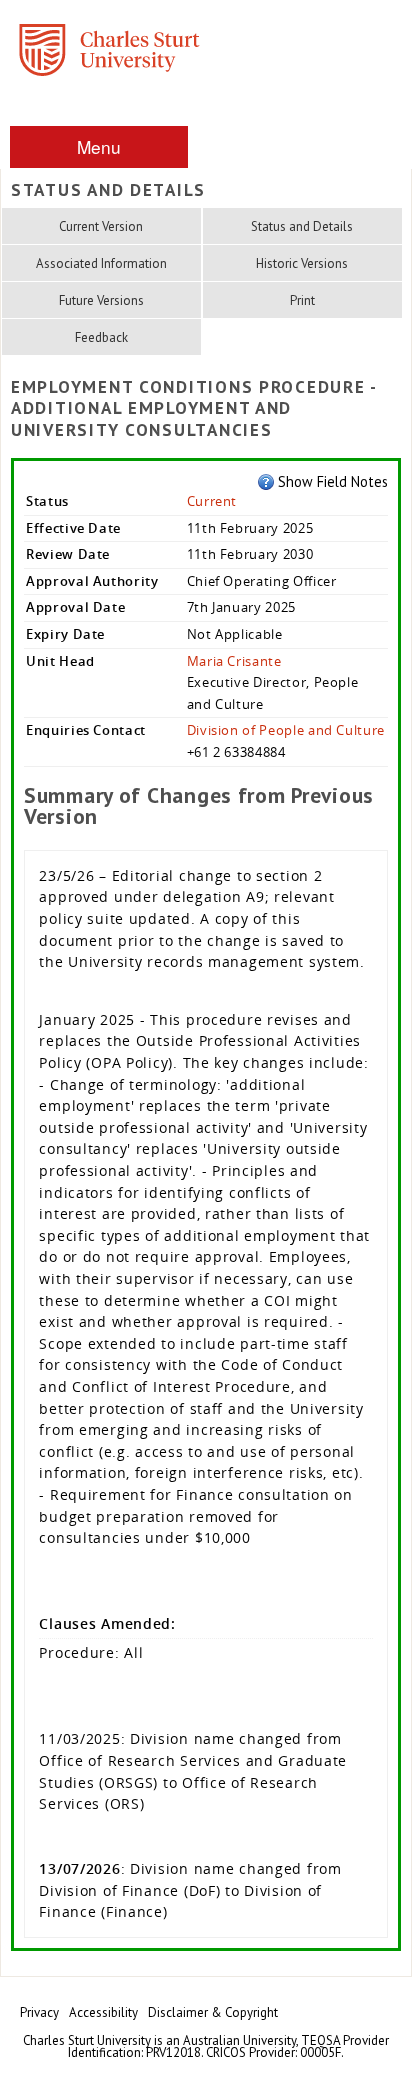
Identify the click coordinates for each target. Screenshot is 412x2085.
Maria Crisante (234, 661)
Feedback (101, 337)
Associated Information (101, 263)
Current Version (101, 226)
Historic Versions (302, 263)
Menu (99, 146)
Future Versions (101, 300)
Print (302, 300)
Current (212, 501)
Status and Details (302, 226)
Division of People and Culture (286, 730)
